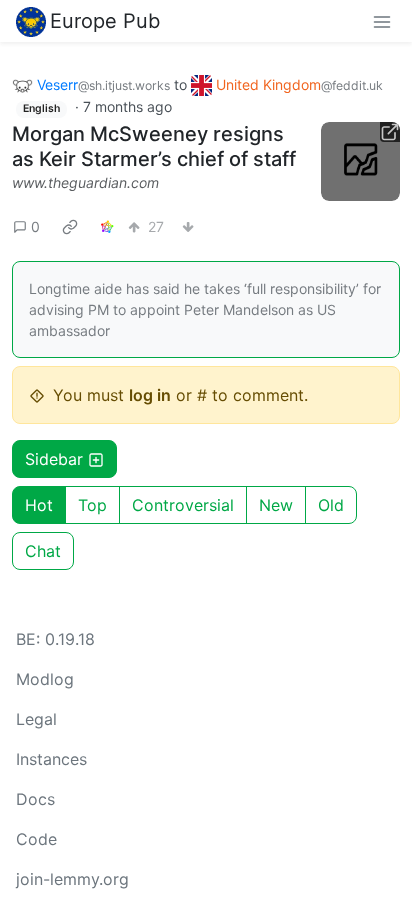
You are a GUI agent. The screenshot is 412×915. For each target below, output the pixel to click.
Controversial (183, 505)
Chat (43, 551)
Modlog (45, 679)
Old (331, 505)
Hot (39, 505)
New (276, 505)
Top (92, 505)
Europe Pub (105, 21)
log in (150, 395)
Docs (35, 799)
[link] (70, 226)
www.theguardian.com (85, 182)
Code (36, 839)
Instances (51, 759)
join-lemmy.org (72, 879)
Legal (36, 719)
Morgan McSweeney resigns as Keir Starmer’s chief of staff (154, 146)
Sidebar (54, 459)
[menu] (382, 21)
